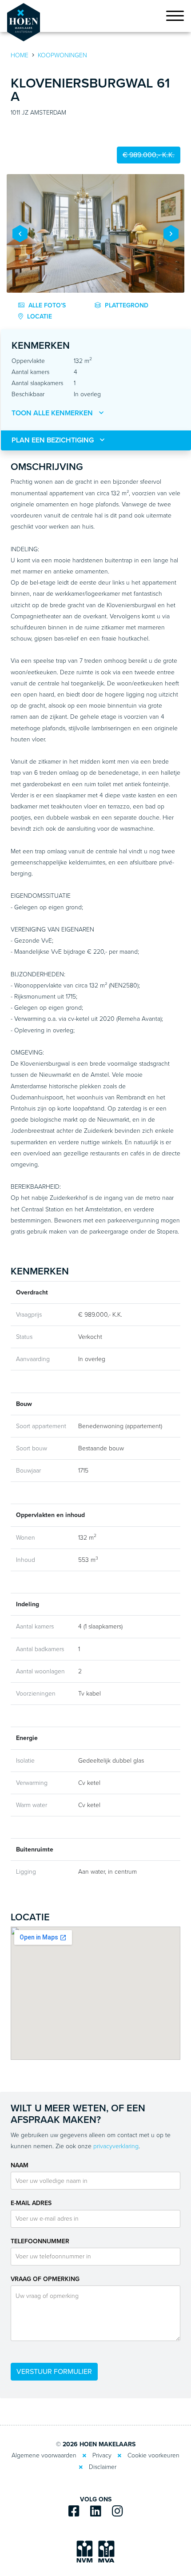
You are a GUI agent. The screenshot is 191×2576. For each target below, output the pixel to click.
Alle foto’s (46, 305)
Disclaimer (103, 2467)
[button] (20, 233)
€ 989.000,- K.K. (149, 155)
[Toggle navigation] (175, 18)
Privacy (102, 2455)
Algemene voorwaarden (44, 2455)
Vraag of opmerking (45, 2279)
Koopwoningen (62, 55)
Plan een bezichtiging (54, 440)
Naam (20, 2165)
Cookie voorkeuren (153, 2455)
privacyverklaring (116, 2146)
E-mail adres (31, 2203)
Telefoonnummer (40, 2241)
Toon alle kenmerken (53, 413)
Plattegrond (126, 305)
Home (20, 55)
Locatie (39, 317)
